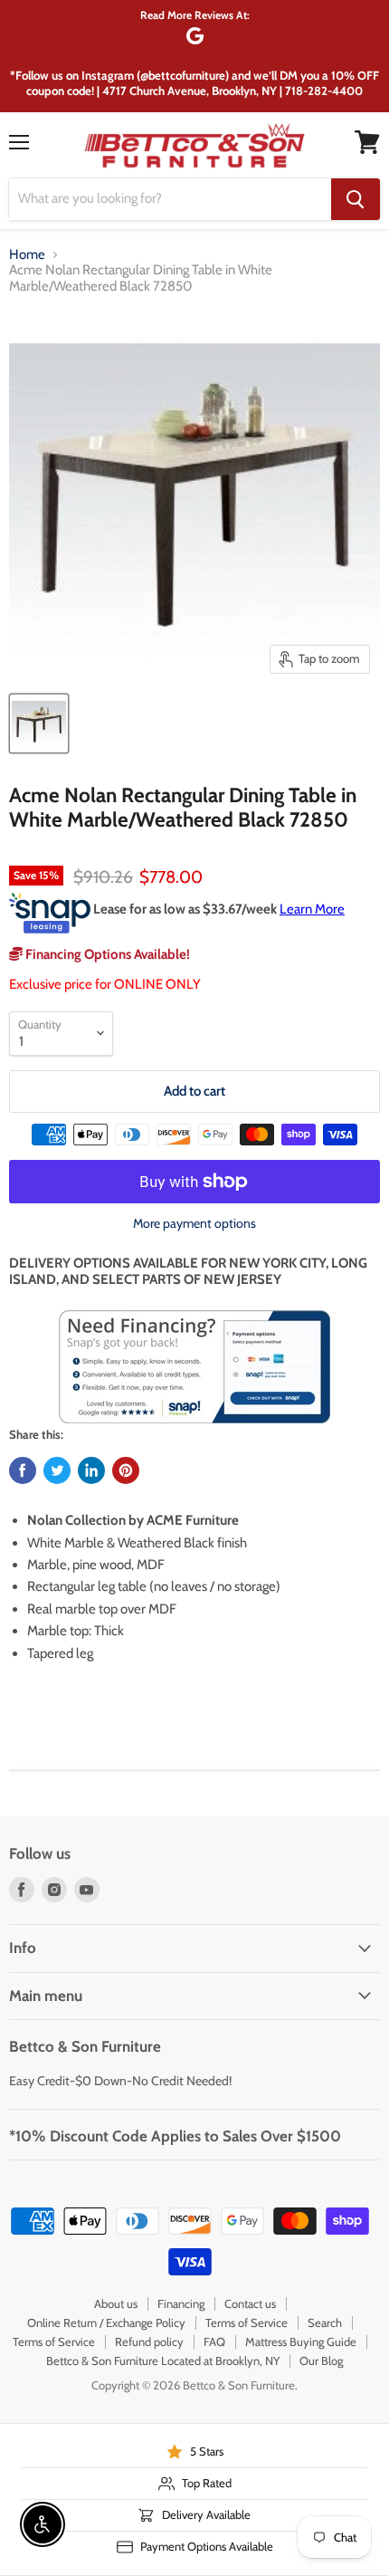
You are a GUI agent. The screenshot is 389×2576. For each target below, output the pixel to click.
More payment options (194, 1223)
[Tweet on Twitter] (57, 1470)
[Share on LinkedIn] (91, 1470)
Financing (181, 2303)
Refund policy (149, 2341)
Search (325, 2322)
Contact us (250, 2303)
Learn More (312, 909)
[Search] (356, 199)
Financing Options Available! (106, 954)
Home (27, 255)
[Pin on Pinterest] (126, 1470)
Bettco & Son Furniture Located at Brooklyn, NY (163, 2361)
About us (116, 2303)
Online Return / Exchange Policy (106, 2322)
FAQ (214, 2341)
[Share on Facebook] (23, 1470)
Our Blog (321, 2361)
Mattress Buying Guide (301, 2341)
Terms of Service (247, 2322)
